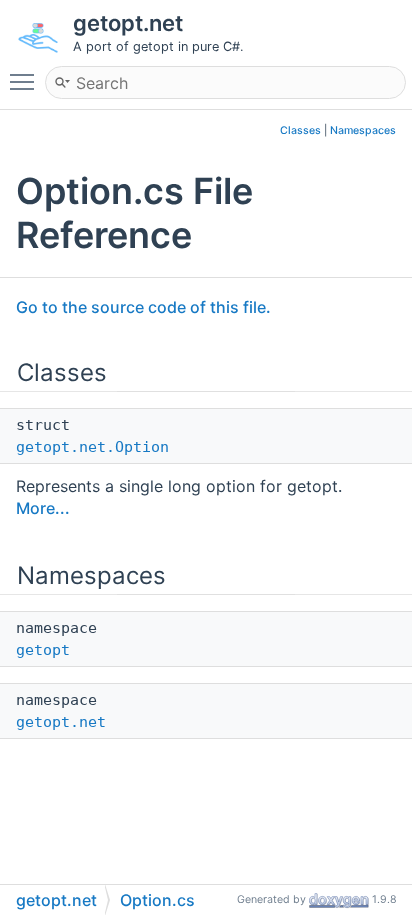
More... (43, 508)
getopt (43, 650)
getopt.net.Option (92, 447)
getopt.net (61, 722)
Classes (300, 130)
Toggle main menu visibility (26, 81)
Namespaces (363, 130)
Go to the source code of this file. (143, 307)
